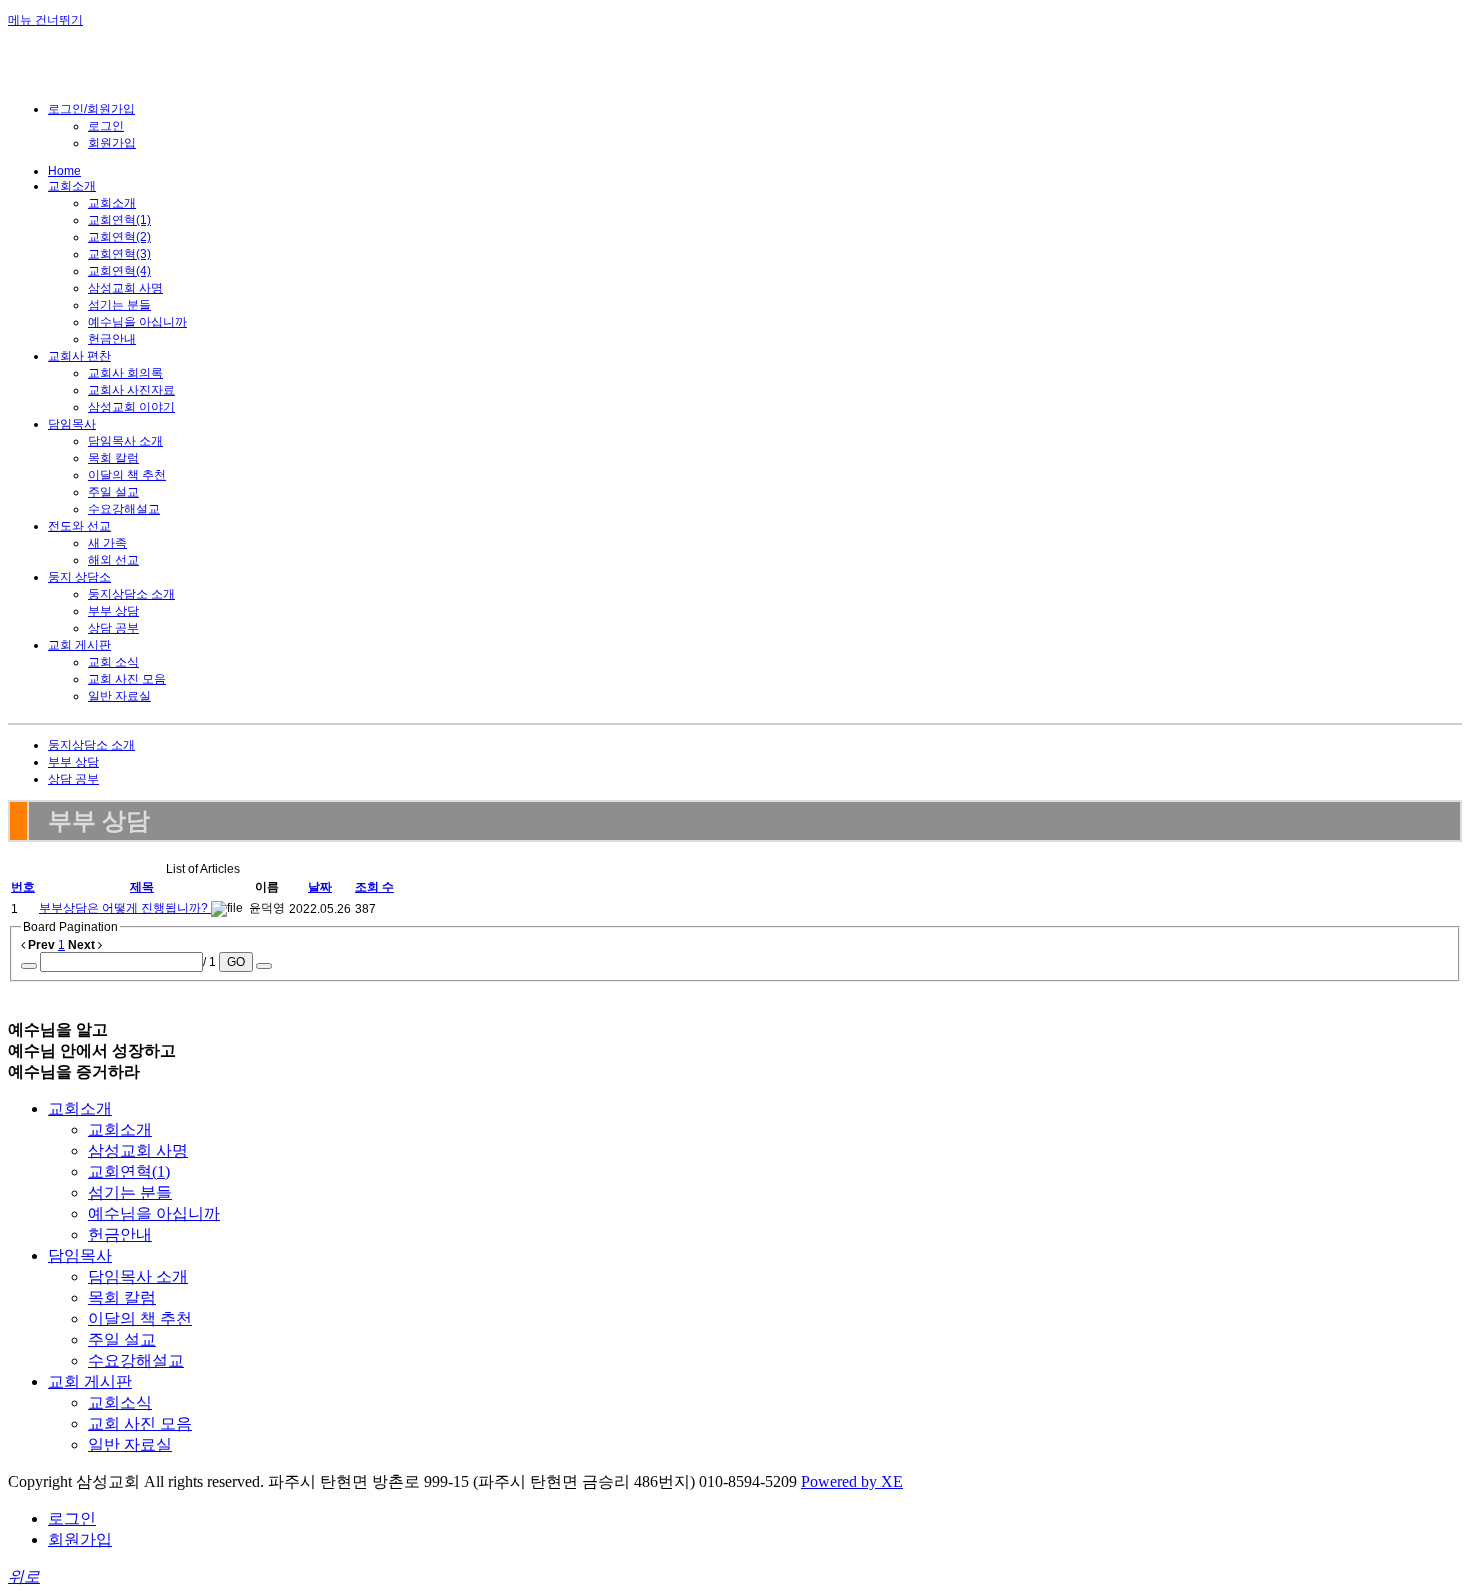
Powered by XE (852, 1481)
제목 (142, 887)
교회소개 (72, 186)
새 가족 (107, 543)
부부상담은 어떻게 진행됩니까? (125, 908)
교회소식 (120, 1402)
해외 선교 (113, 560)
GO (236, 962)
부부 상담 (113, 611)
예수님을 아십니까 (137, 322)
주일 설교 (113, 492)
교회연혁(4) (119, 271)
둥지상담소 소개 (131, 594)
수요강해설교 (124, 509)
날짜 (320, 887)
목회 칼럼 (113, 458)
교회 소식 (113, 662)
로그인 (106, 126)
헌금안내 (112, 339)
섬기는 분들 (119, 305)
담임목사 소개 (125, 441)
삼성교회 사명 (125, 288)
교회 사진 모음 (127, 679)
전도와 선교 (79, 526)
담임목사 (72, 424)
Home (64, 171)
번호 (23, 887)
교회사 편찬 (79, 356)
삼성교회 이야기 (131, 407)
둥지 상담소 (79, 577)
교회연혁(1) (119, 220)
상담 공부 (113, 628)
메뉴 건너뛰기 (45, 20)
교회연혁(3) (119, 254)
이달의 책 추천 (127, 475)
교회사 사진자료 (131, 390)
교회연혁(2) (119, 237)
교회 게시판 (79, 645)
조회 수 (374, 887)
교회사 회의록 (125, 373)
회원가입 (112, 143)
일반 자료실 (119, 696)
